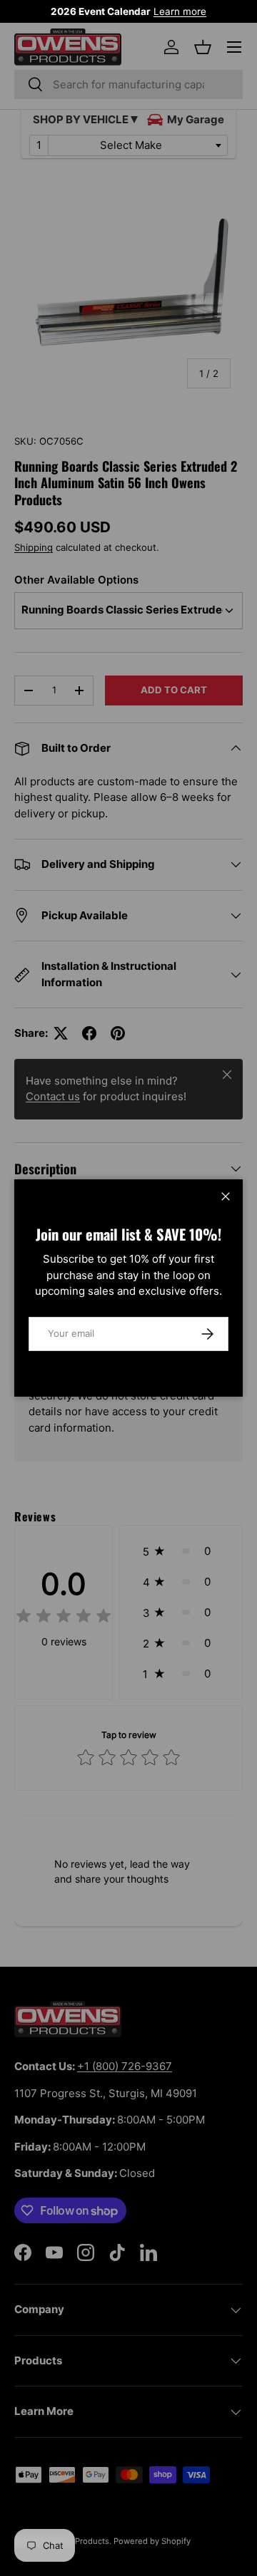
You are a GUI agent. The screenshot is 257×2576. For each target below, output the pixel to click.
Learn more (180, 11)
